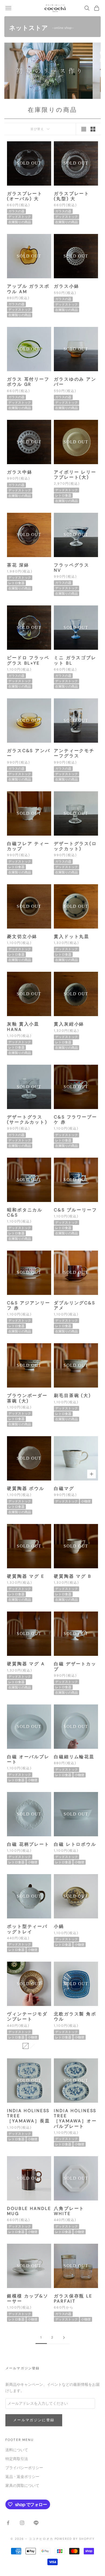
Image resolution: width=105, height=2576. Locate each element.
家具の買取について (22, 2486)
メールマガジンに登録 (34, 2420)
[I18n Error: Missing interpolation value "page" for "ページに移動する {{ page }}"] (64, 2338)
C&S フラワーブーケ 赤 (76, 1120)
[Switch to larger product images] (84, 129)
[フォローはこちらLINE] (36, 2523)
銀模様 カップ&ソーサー (28, 2299)
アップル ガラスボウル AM (28, 289)
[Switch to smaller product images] (93, 129)
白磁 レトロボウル (75, 1844)
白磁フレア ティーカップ (28, 846)
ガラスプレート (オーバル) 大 (25, 196)
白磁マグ (64, 1488)
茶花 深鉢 (18, 565)
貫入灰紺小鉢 (69, 1024)
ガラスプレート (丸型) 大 (72, 196)
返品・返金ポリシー (22, 2477)
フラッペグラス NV (72, 568)
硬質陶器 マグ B (73, 1576)
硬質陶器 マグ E (26, 1576)
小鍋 (59, 1926)
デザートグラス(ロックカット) (75, 846)
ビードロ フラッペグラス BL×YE (28, 660)
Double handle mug (29, 2211)
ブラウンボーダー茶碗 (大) (27, 1398)
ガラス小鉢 (66, 286)
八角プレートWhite (69, 2211)
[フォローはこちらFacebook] (8, 2523)
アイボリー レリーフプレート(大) (75, 475)
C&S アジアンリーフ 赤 (29, 1305)
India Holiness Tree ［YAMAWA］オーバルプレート (75, 2118)
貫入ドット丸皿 (72, 937)
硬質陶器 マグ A (26, 1664)
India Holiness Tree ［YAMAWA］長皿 (29, 2116)
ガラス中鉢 (20, 472)
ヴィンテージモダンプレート (27, 2016)
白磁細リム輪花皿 (74, 1757)
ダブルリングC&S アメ (75, 1305)
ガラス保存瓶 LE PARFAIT (73, 2299)
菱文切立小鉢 (22, 937)
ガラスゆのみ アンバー (75, 382)
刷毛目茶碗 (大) (72, 1396)
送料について (17, 2450)
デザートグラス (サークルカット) (27, 1120)
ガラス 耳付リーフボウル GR (28, 382)
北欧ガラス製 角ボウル (75, 2016)
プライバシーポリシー (24, 2468)
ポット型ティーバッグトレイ (27, 1929)
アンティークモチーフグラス (74, 753)
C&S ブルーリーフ (76, 1210)
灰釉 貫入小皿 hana (23, 1027)
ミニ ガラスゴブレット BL (75, 660)
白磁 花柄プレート (28, 1844)
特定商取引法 (17, 2459)
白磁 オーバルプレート (28, 1759)
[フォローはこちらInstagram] (22, 2523)
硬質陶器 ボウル (26, 1488)
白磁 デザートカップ (75, 1666)
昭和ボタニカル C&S (25, 1212)
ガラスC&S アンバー (29, 753)
